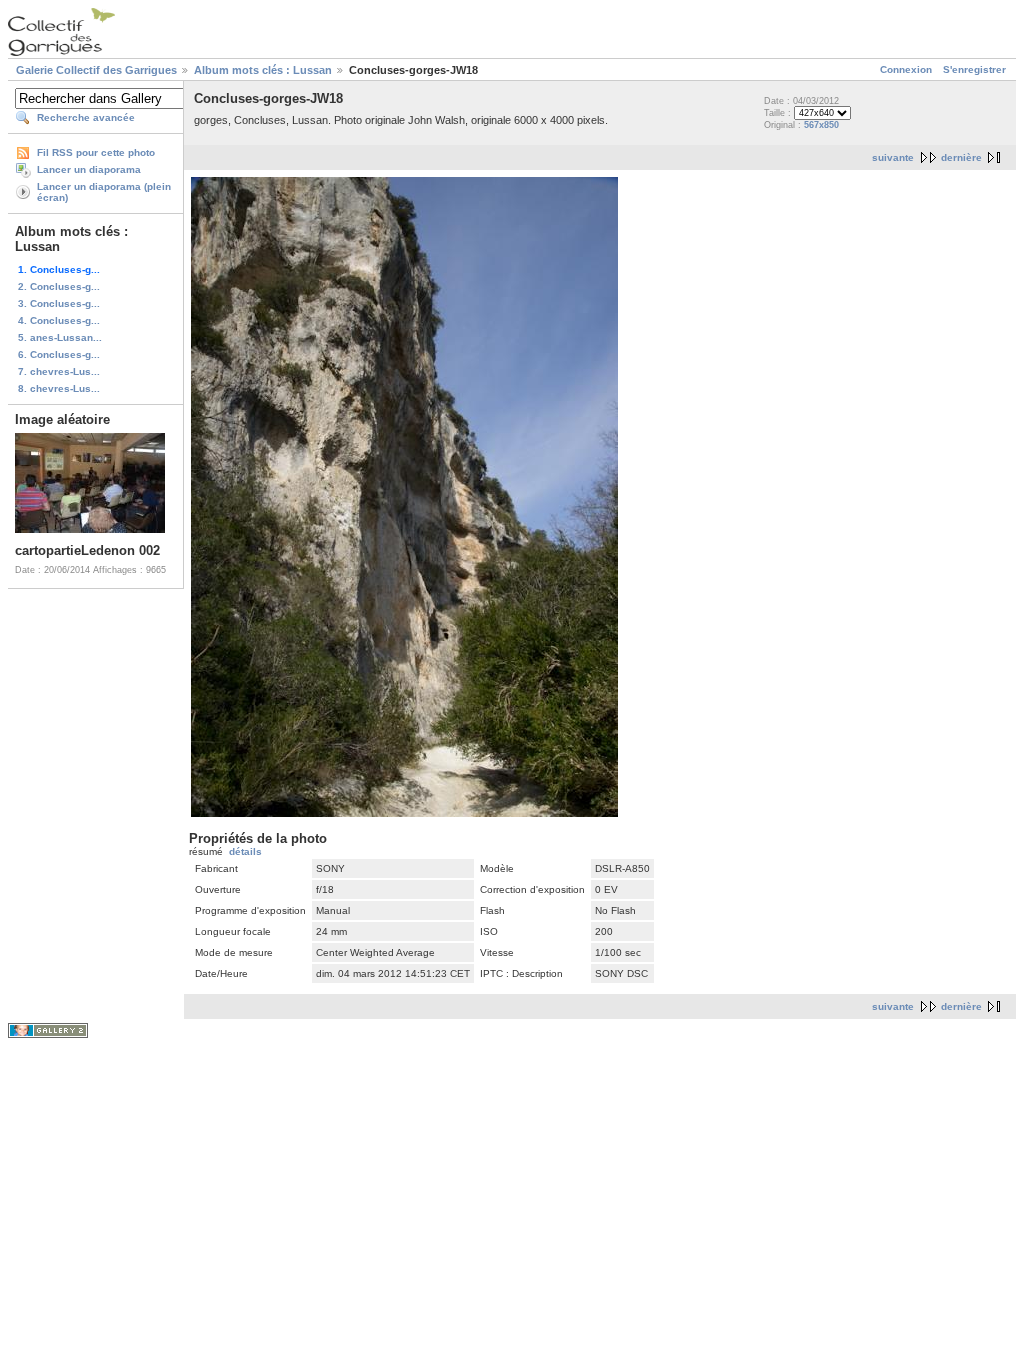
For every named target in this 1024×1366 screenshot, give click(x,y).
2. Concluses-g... (59, 286)
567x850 (821, 125)
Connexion (906, 69)
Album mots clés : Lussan (263, 70)
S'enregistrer (974, 69)
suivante (893, 157)
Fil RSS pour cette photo (96, 152)
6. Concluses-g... (59, 354)
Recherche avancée (86, 117)
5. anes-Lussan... (60, 337)
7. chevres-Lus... (59, 371)
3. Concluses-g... (59, 303)
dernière (961, 157)
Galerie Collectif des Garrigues (96, 70)
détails (245, 851)
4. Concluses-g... (59, 320)
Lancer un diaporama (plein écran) (104, 192)
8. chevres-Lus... (59, 388)
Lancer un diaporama (89, 169)
